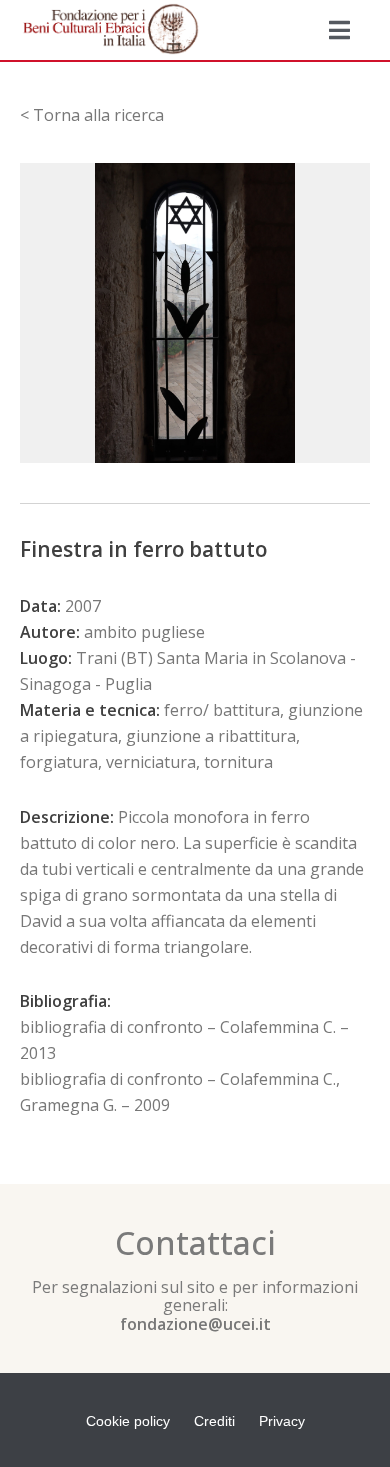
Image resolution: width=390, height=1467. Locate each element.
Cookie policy (128, 1421)
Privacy (282, 1421)
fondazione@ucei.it (195, 1324)
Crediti (214, 1421)
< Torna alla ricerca (92, 115)
